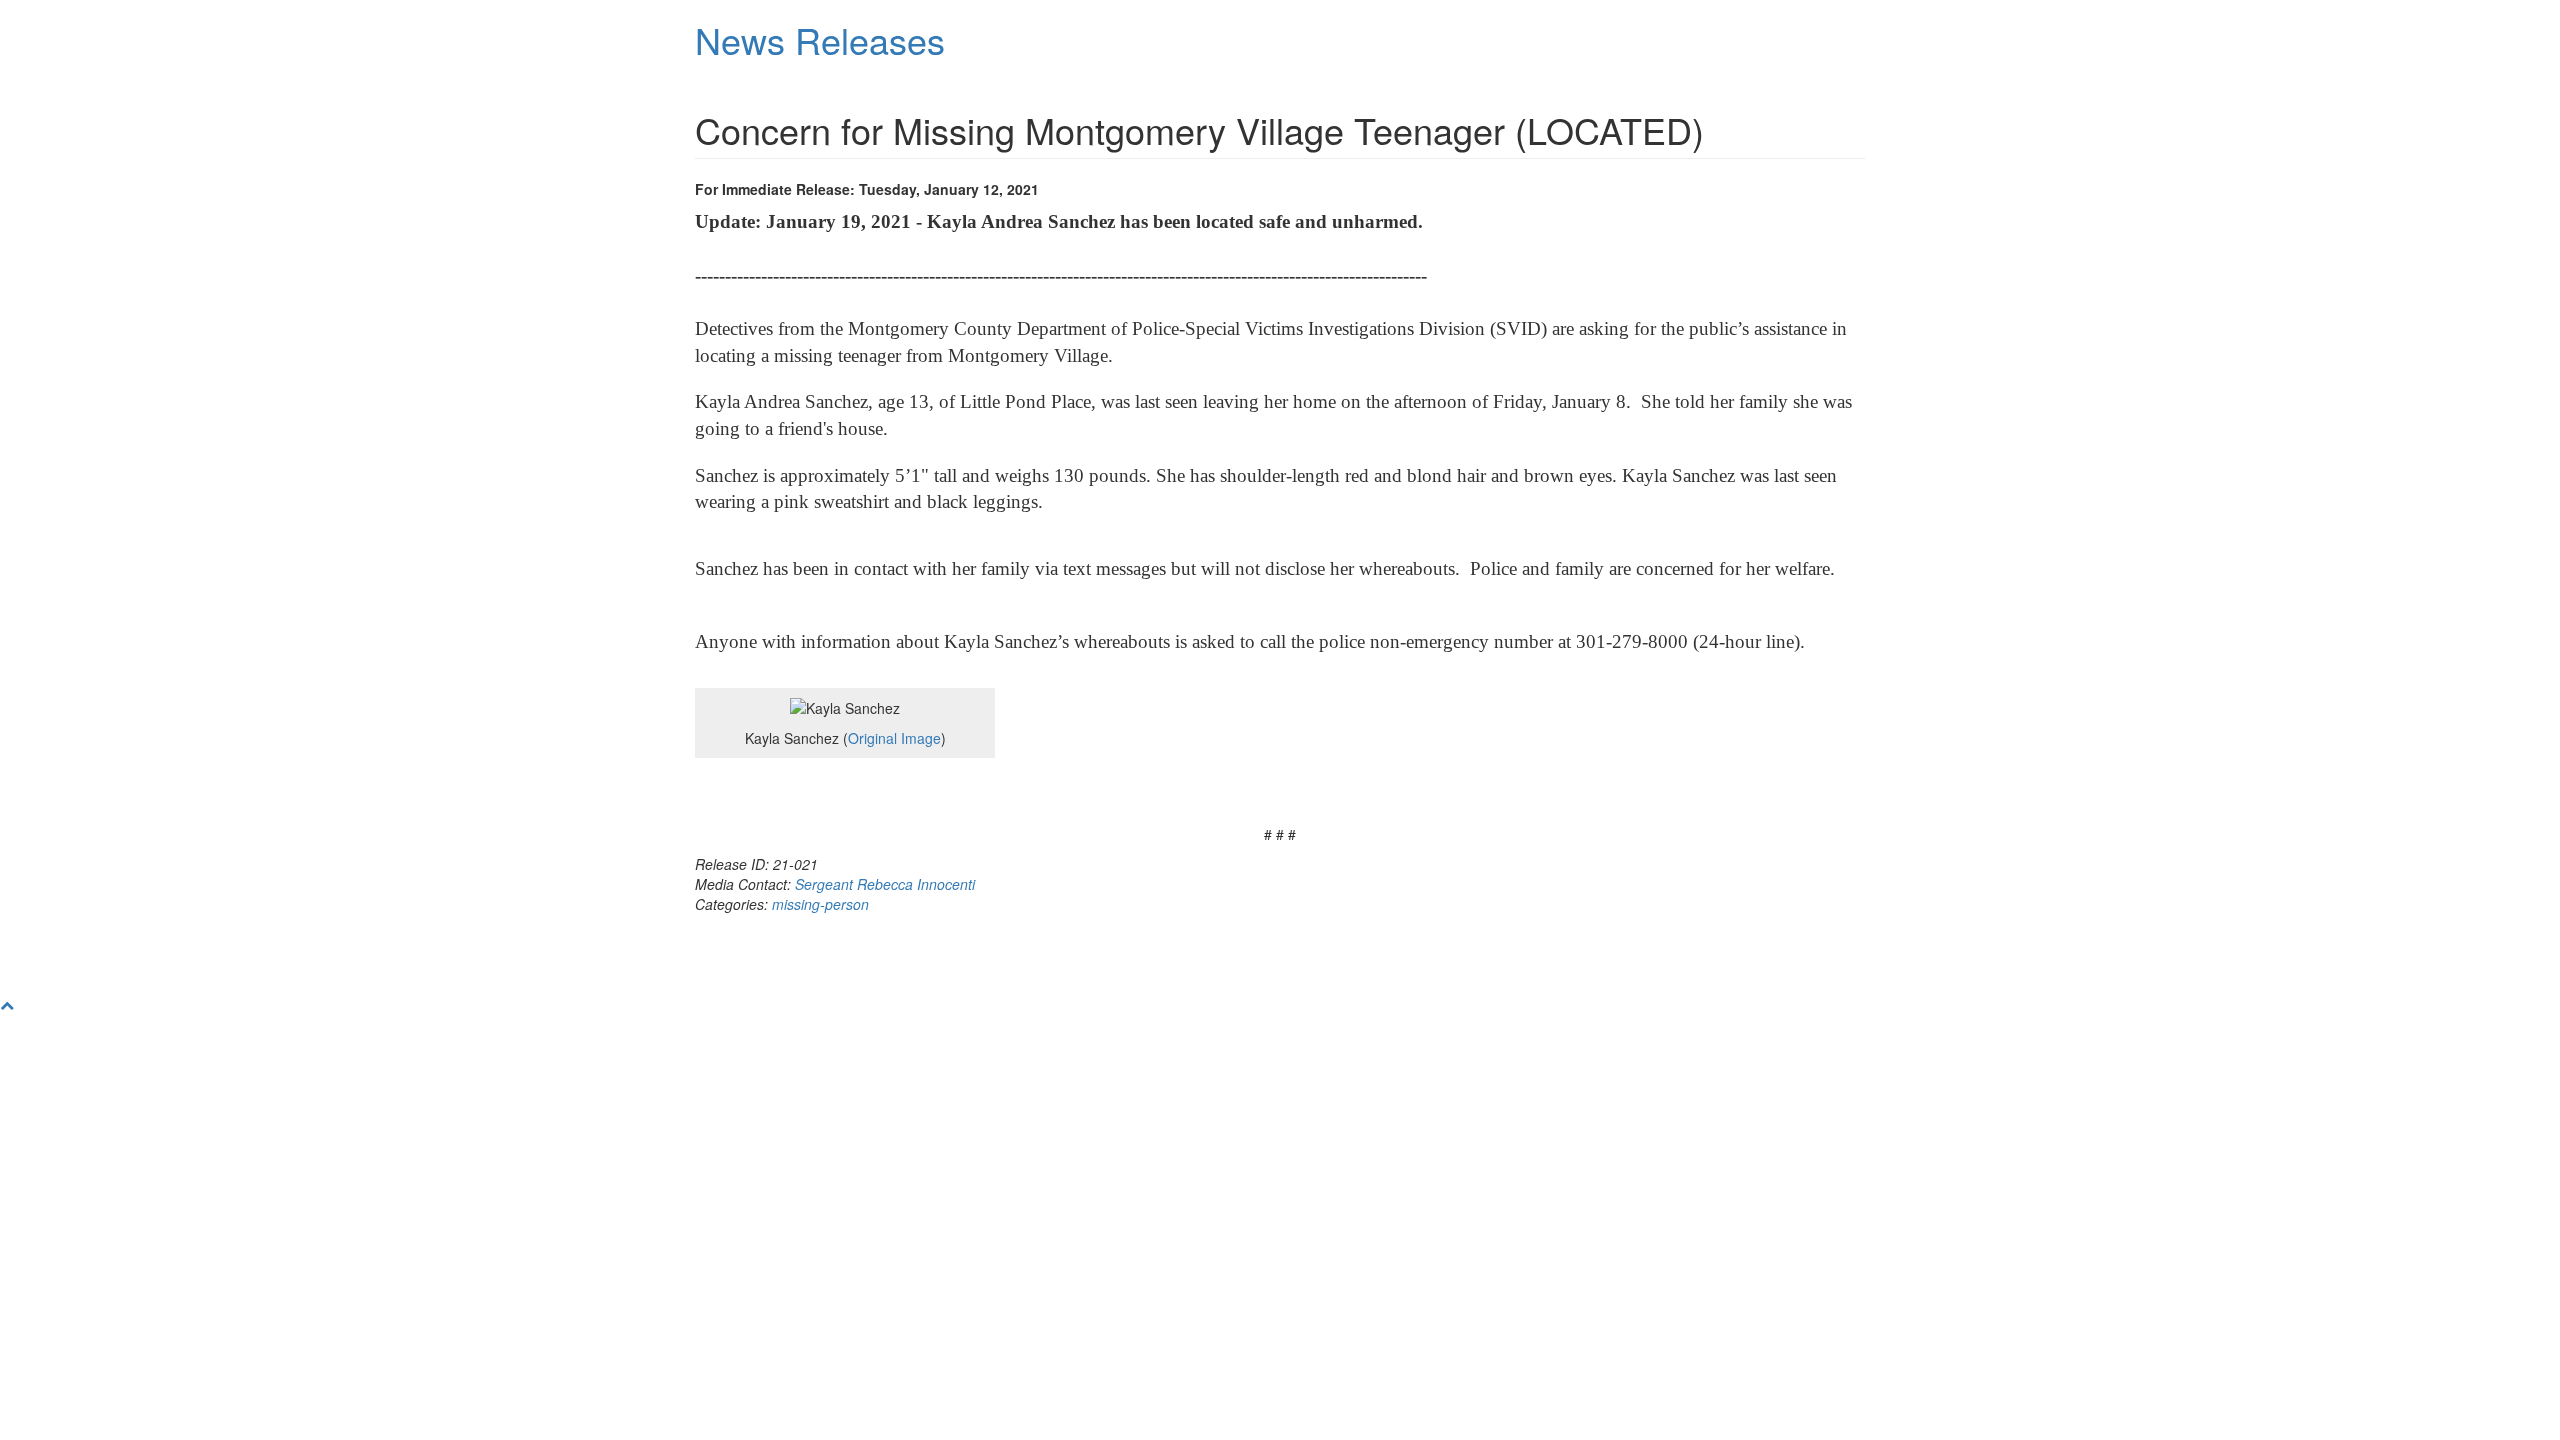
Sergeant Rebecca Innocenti (885, 884)
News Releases (820, 39)
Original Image (894, 738)
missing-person (820, 904)
